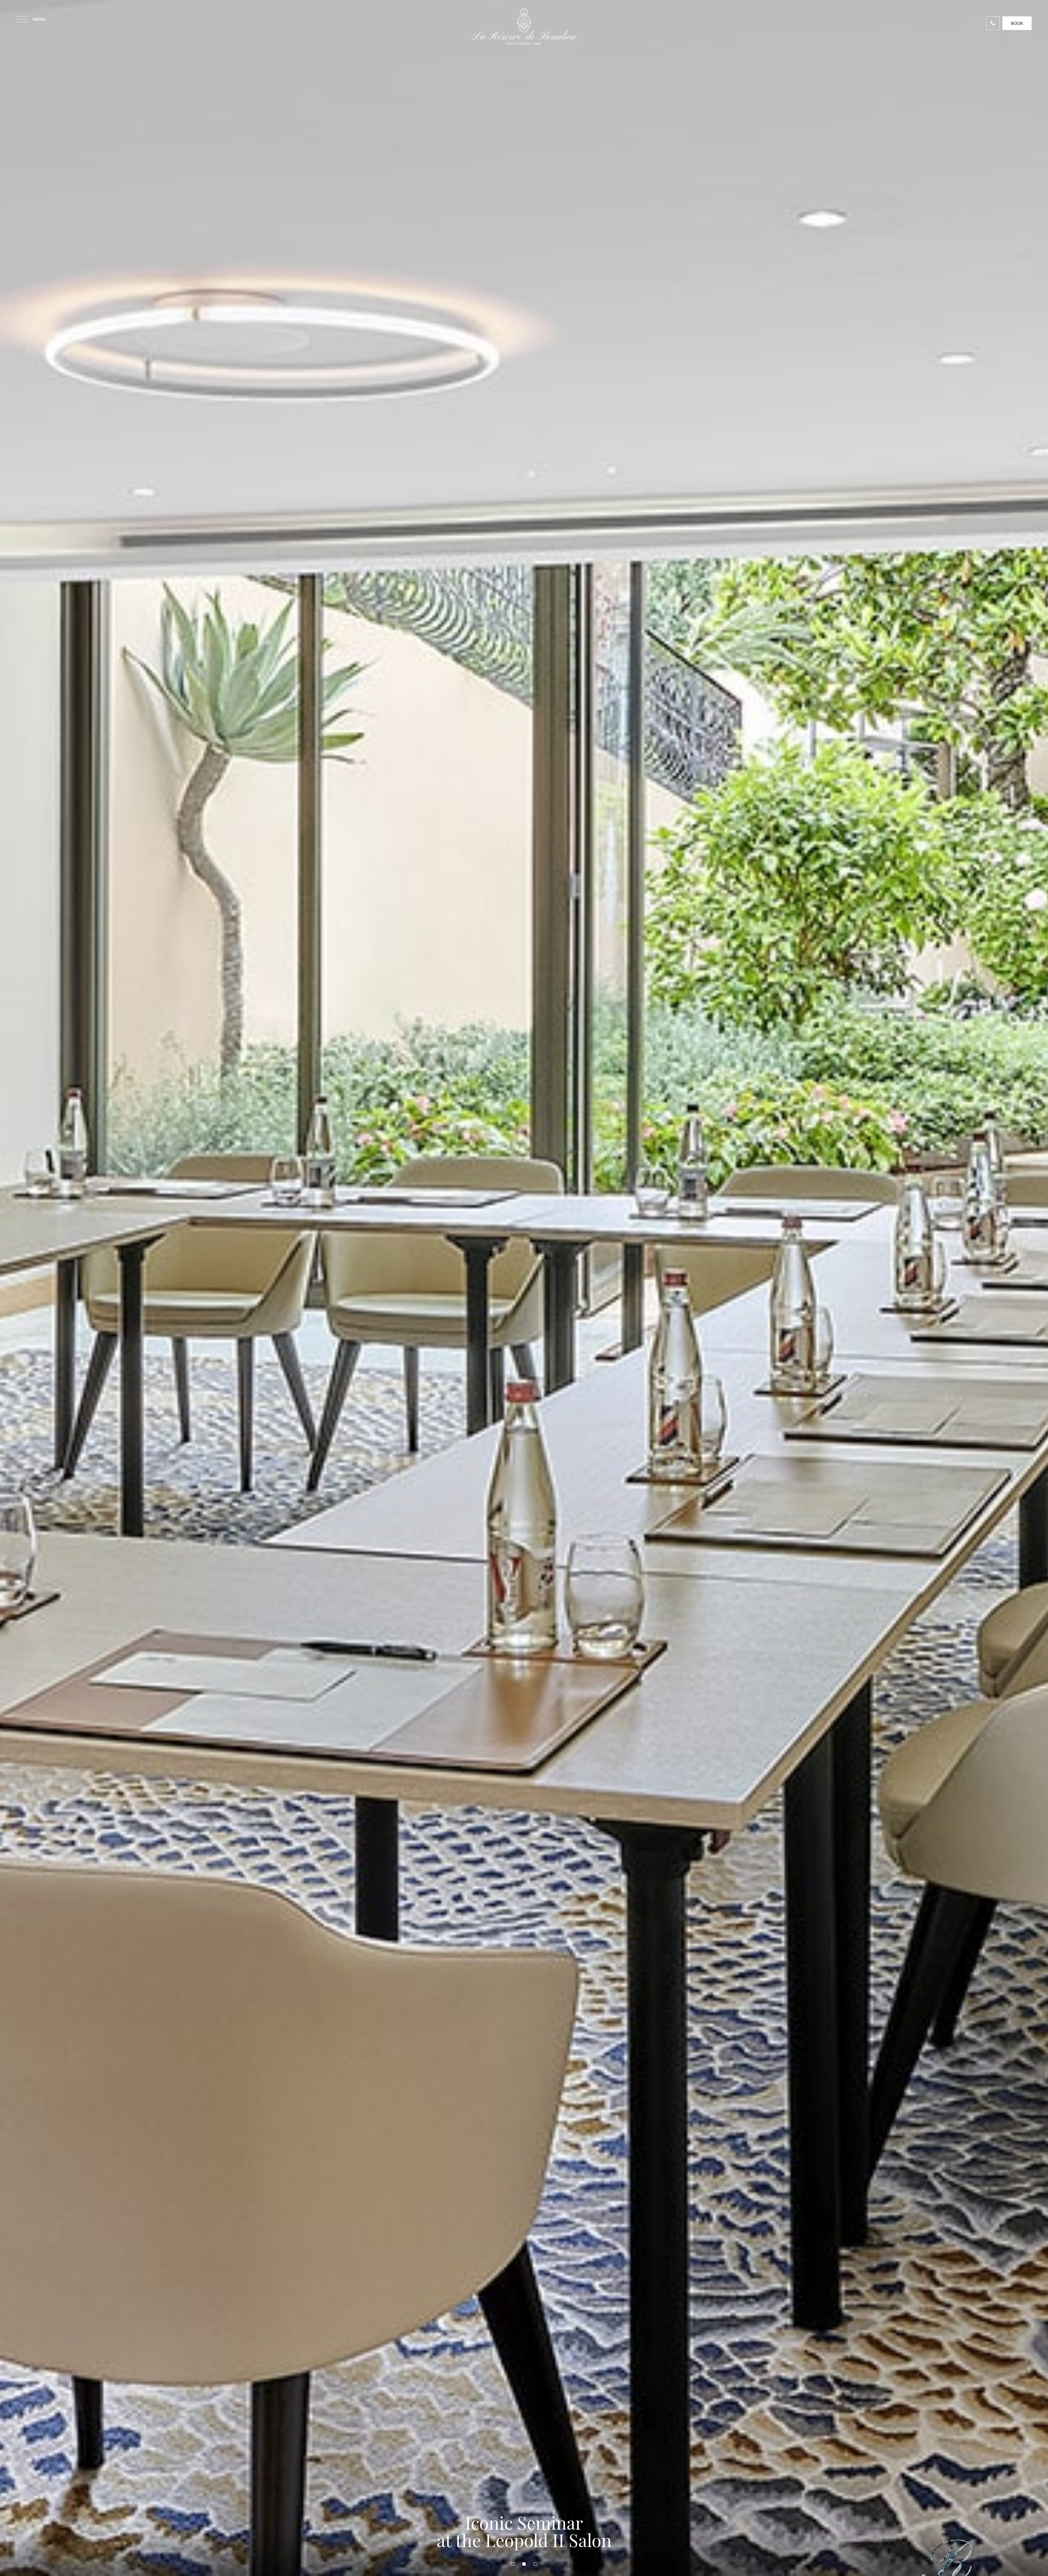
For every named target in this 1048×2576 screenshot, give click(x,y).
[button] (513, 2564)
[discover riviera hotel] (524, 2568)
